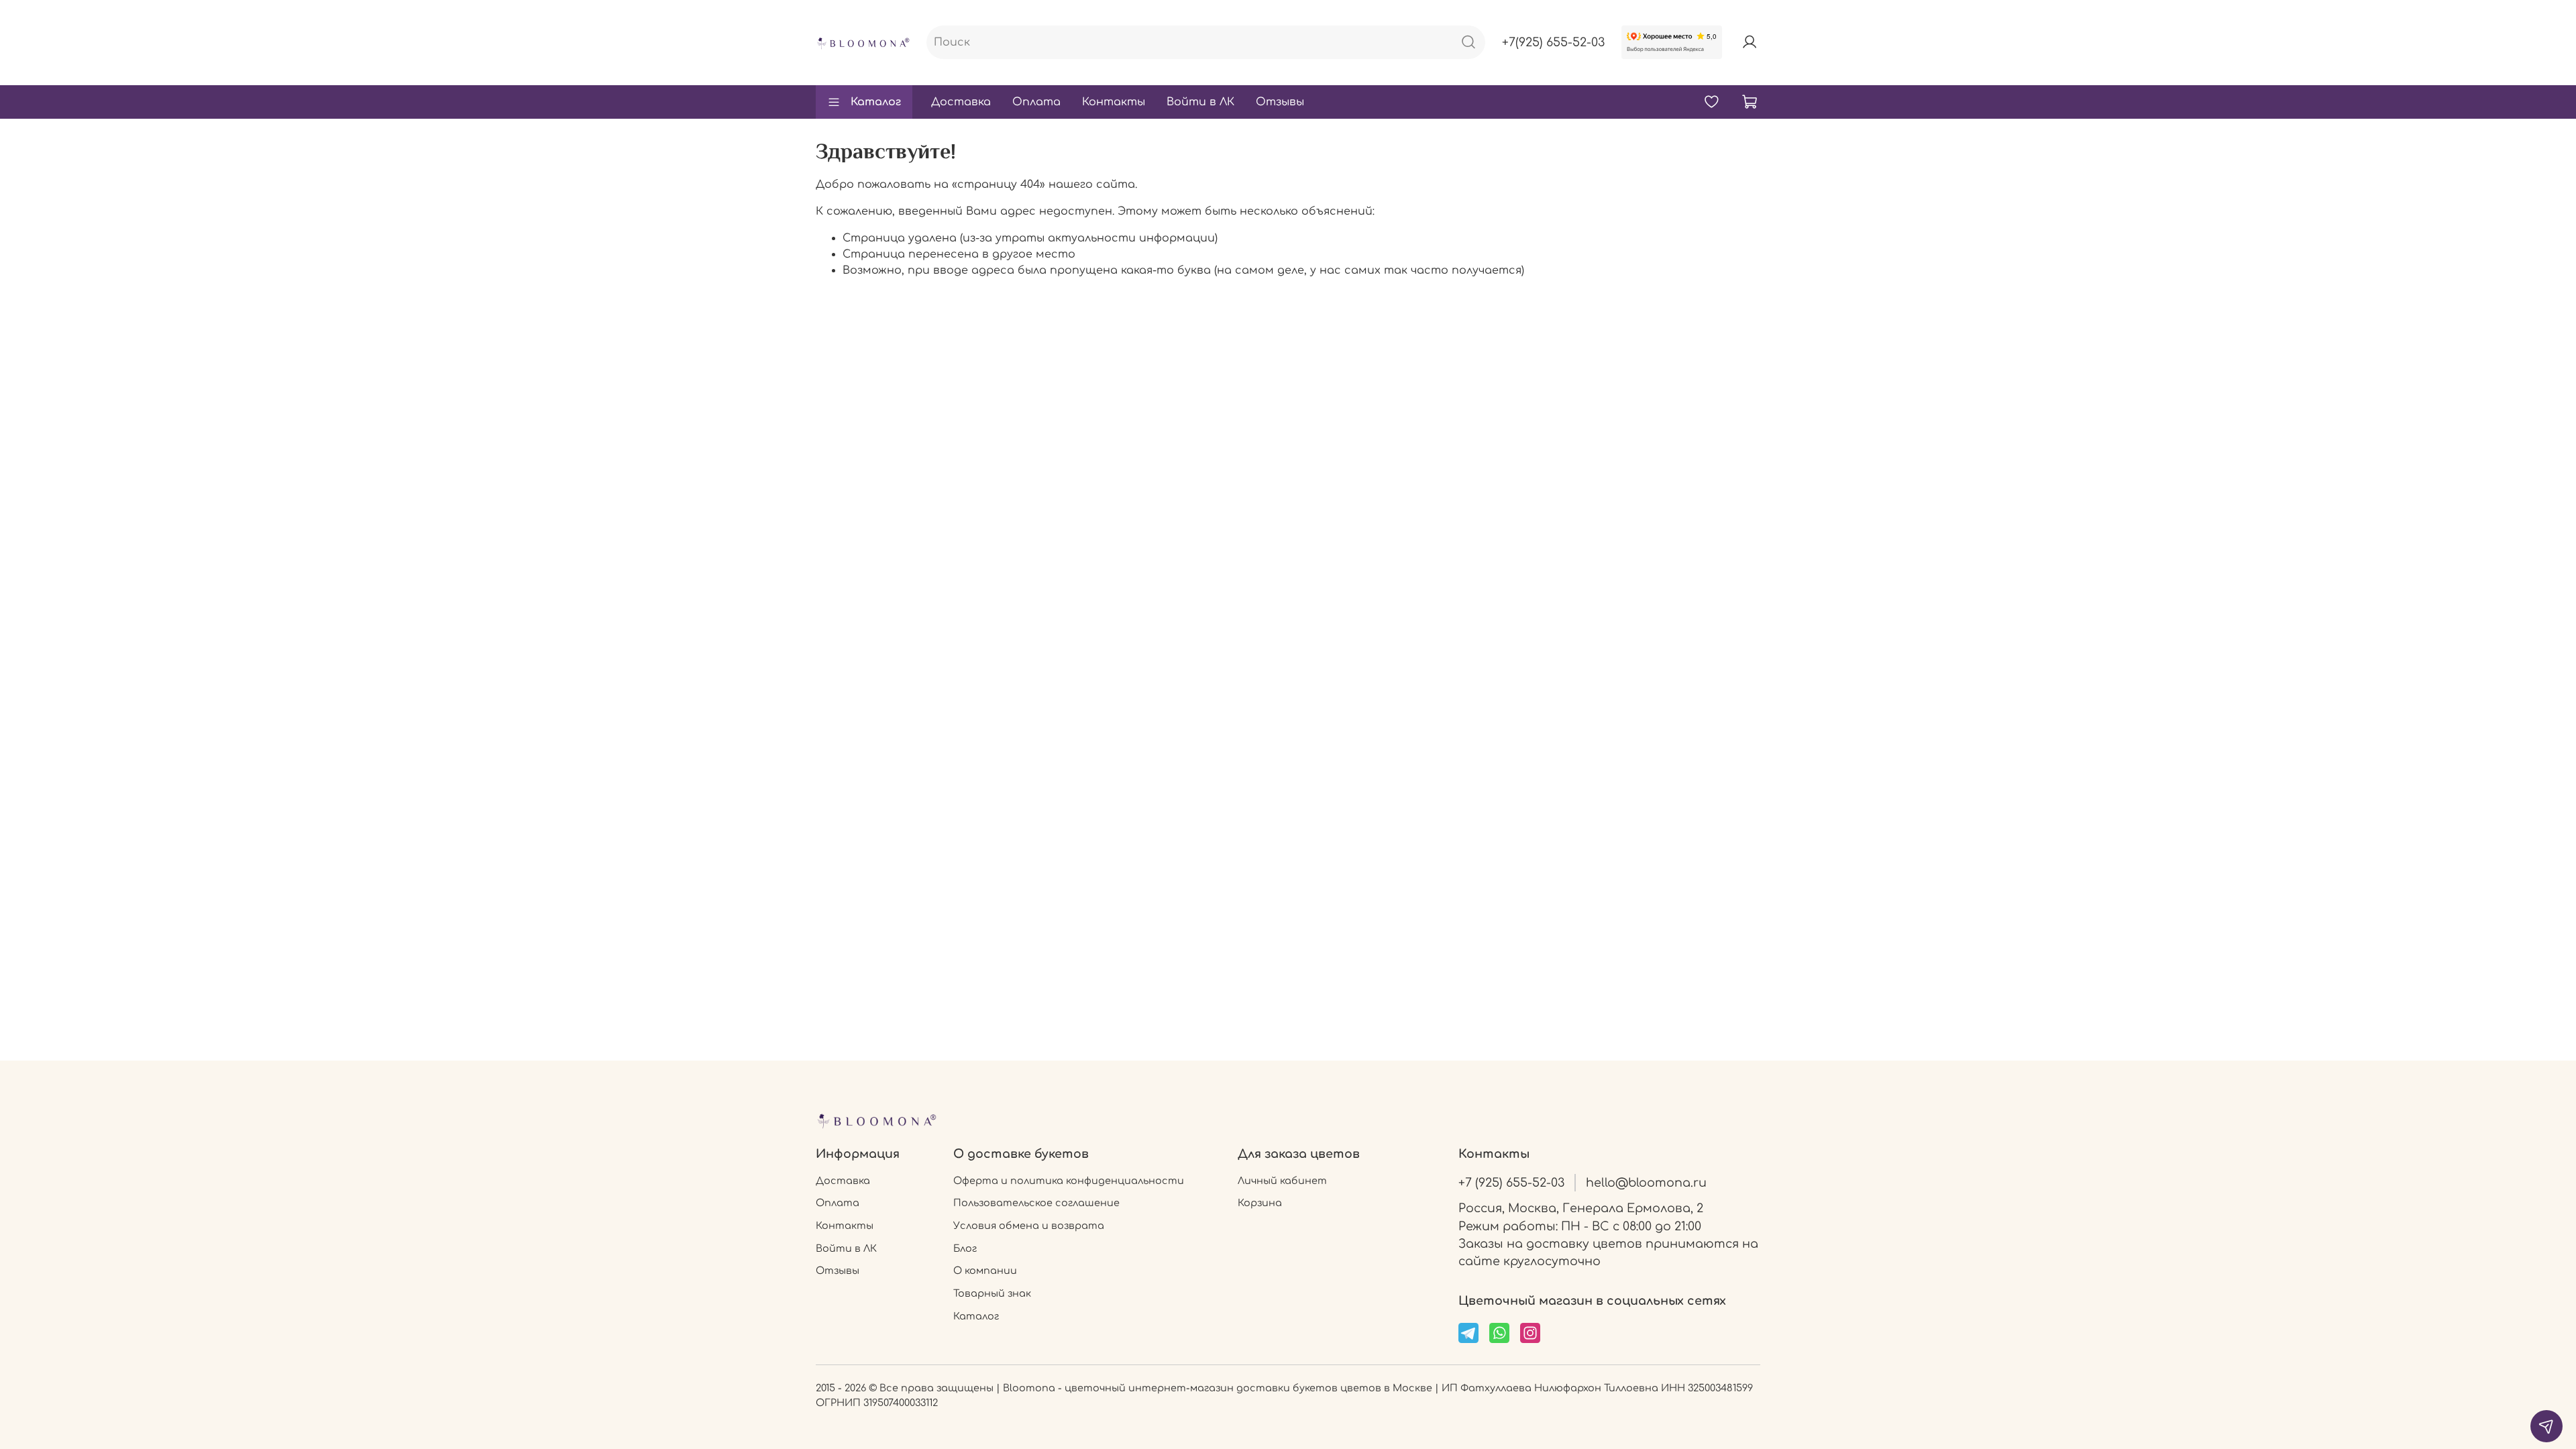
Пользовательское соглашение (1036, 1203)
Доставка (961, 102)
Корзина (1260, 1203)
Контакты (1114, 102)
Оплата (1036, 102)
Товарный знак (992, 1293)
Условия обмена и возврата (1029, 1226)
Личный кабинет (1282, 1181)
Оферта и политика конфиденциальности (1069, 1181)
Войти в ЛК (1200, 102)
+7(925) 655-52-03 (1553, 42)
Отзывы (1280, 102)
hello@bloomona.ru (1646, 1183)
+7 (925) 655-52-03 (1511, 1183)
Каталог (876, 102)
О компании (985, 1271)
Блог (965, 1248)
